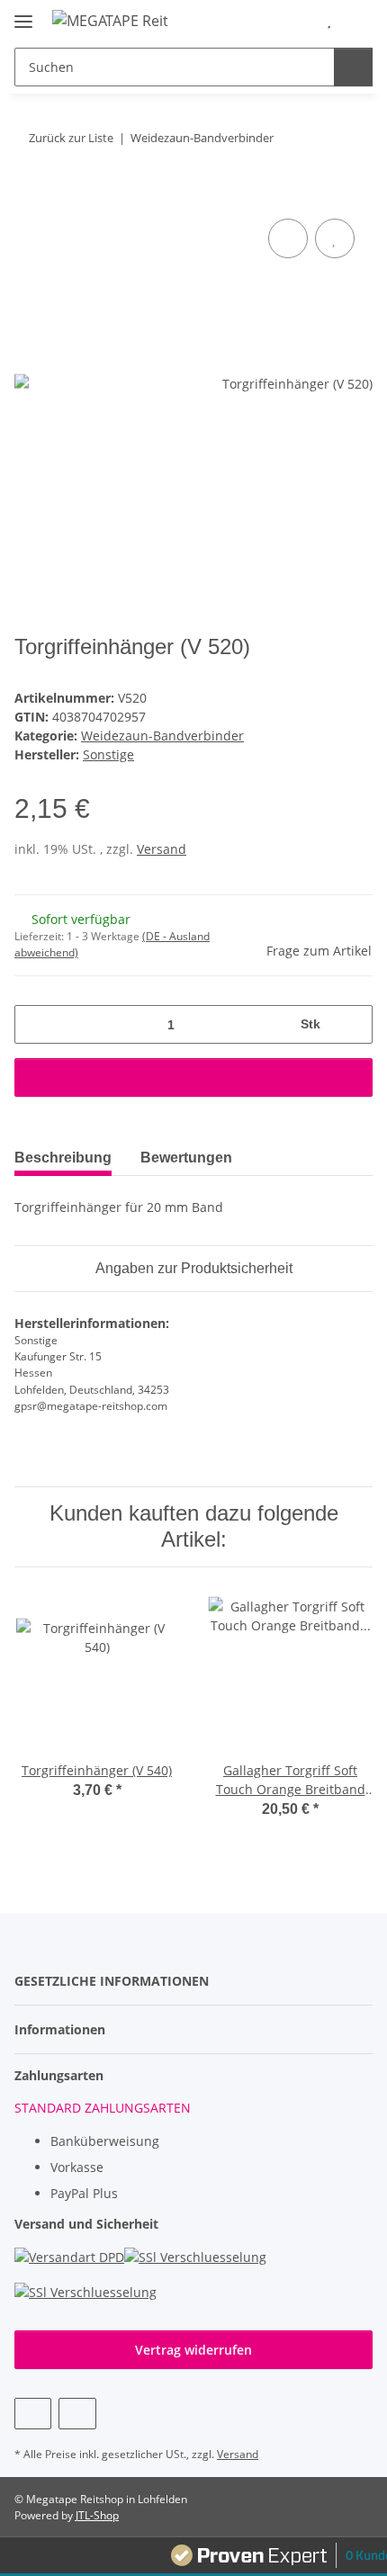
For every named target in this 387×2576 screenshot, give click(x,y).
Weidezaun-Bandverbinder (162, 736)
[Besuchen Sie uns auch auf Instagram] (77, 2414)
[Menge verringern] (35, 1024)
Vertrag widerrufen (193, 2350)
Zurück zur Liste (71, 138)
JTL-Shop (97, 2515)
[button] (301, 20)
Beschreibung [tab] (63, 1158)
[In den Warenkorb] (29, 194)
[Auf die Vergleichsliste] (288, 238)
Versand (162, 849)
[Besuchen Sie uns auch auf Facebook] (33, 2414)
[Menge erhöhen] (352, 1024)
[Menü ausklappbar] (23, 14)
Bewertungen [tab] (186, 1158)
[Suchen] (353, 67)
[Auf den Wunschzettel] (335, 238)
